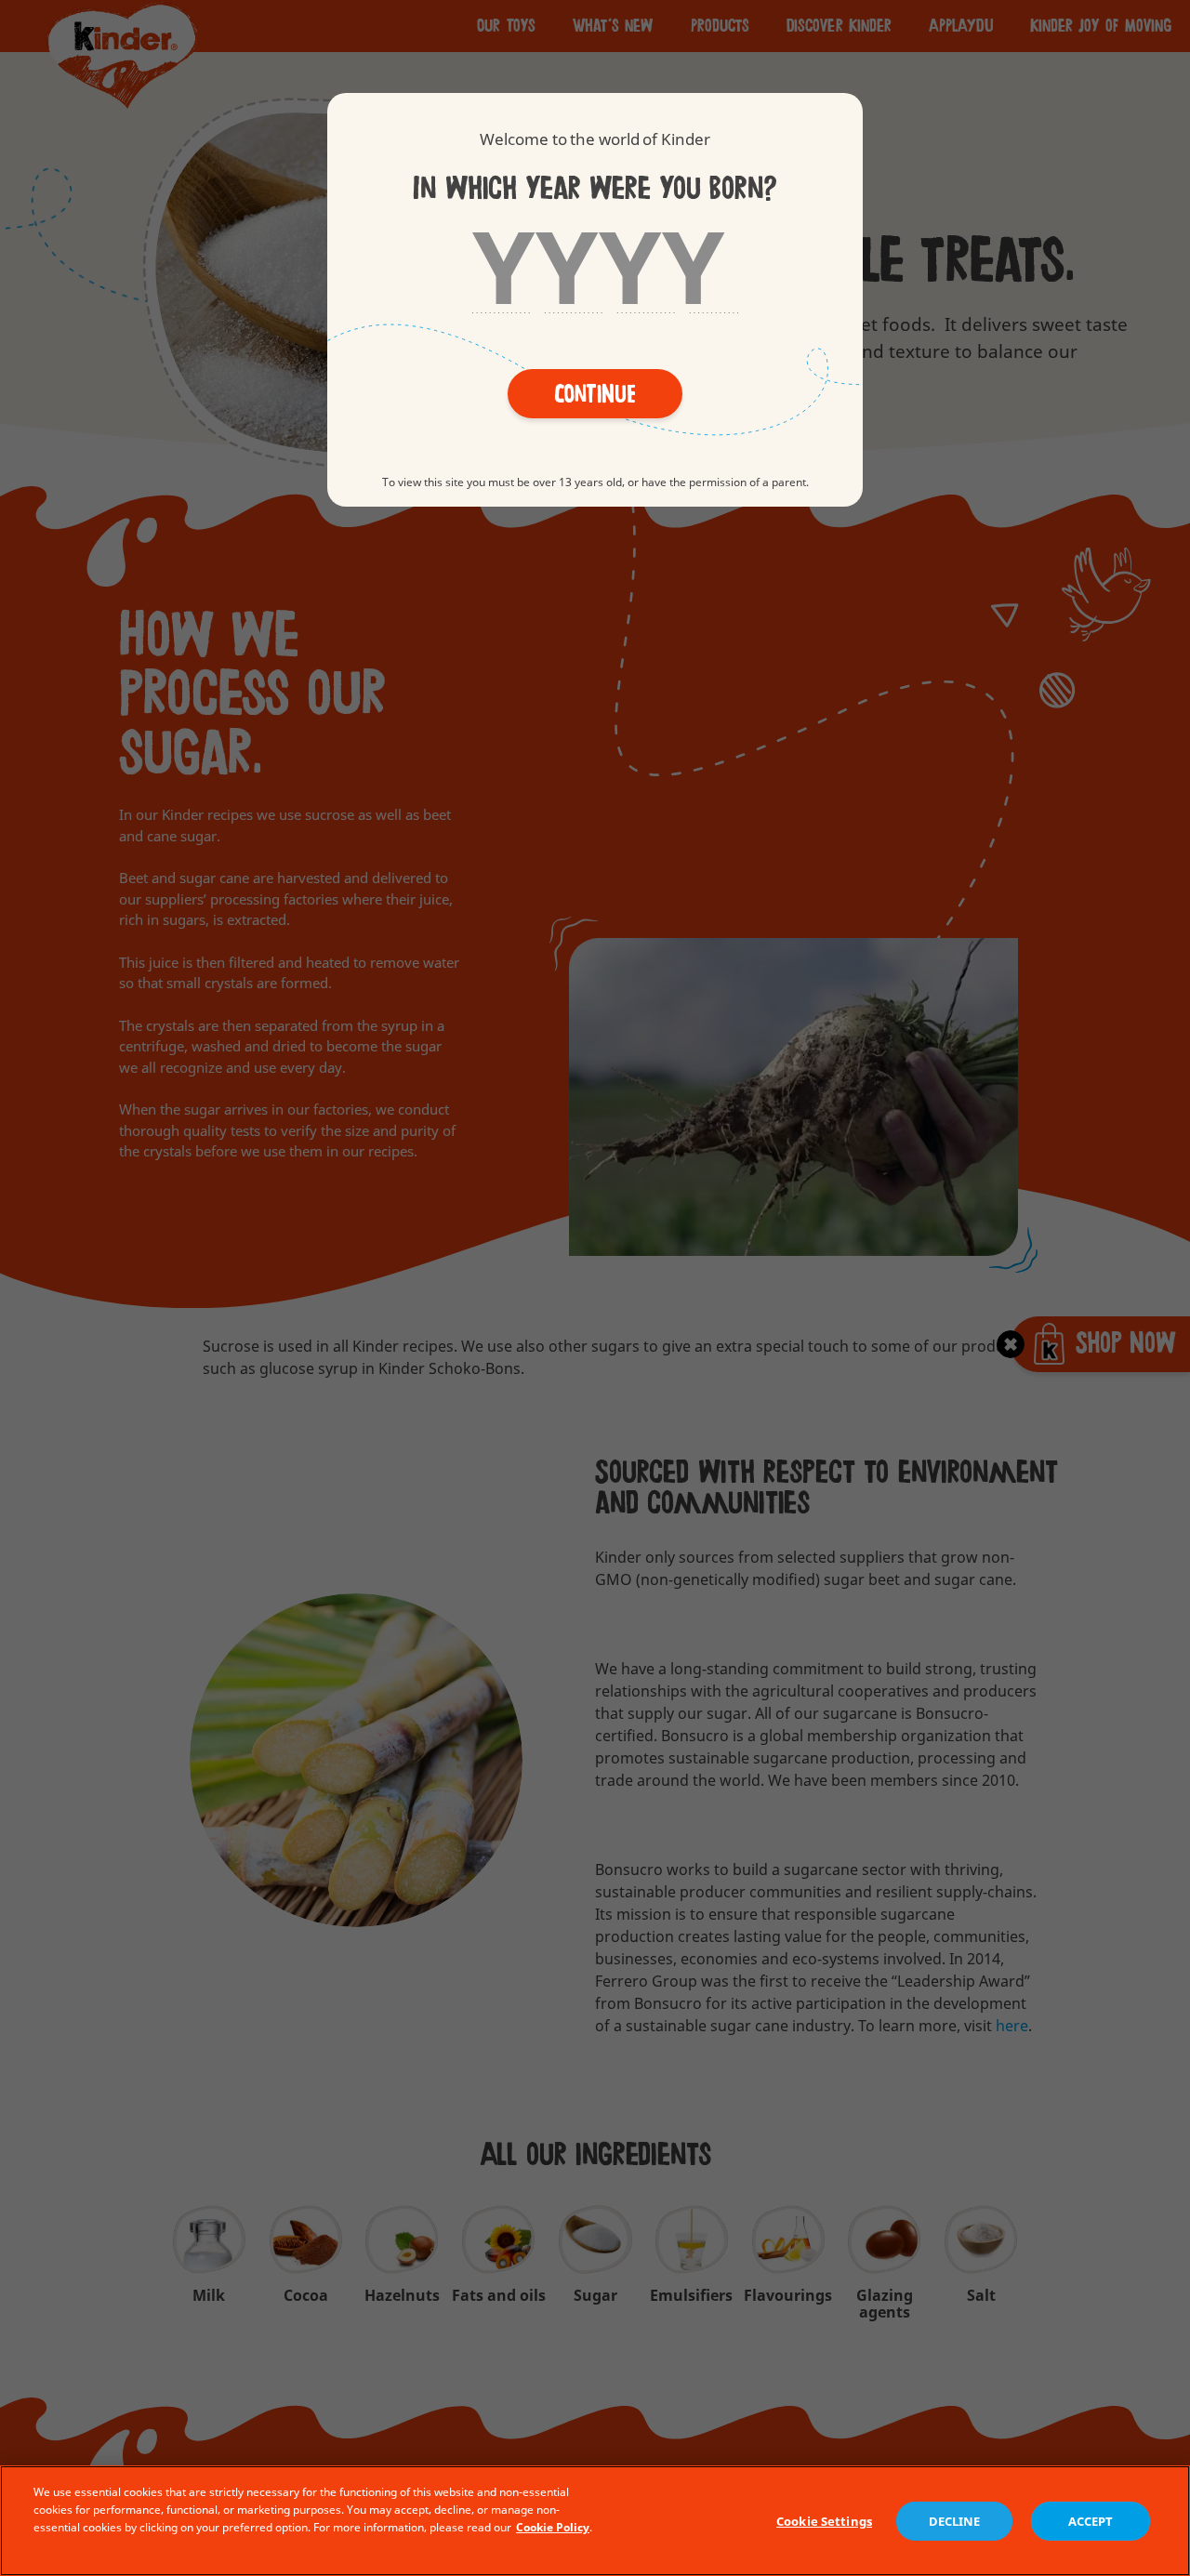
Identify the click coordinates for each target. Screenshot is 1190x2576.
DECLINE (955, 2521)
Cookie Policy (553, 2527)
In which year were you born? (595, 188)
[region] (595, 2521)
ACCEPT (1091, 2521)
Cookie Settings (824, 2521)
